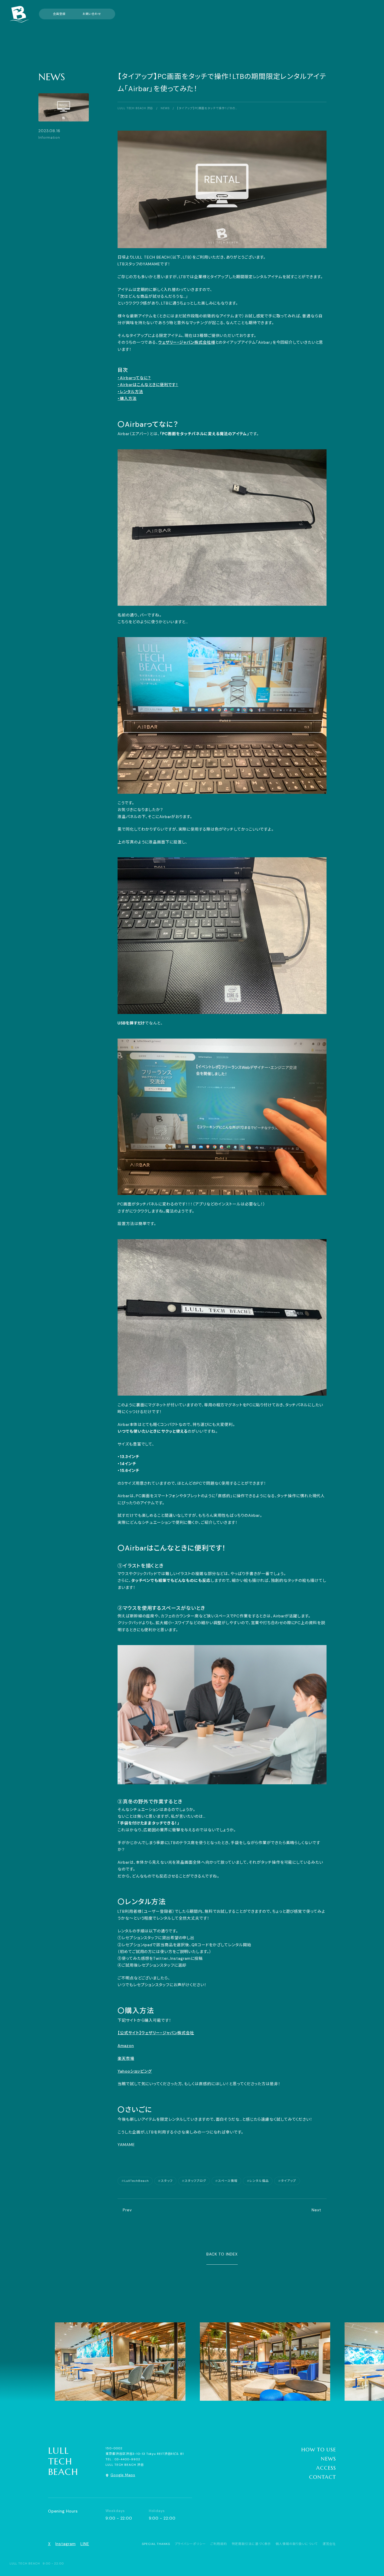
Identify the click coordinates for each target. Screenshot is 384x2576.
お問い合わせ (92, 14)
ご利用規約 (219, 2544)
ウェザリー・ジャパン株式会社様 (187, 342)
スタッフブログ (195, 2181)
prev (127, 2210)
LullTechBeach (137, 2181)
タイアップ (289, 2181)
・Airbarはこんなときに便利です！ (148, 385)
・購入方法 (127, 399)
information (49, 138)
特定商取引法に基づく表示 (251, 2544)
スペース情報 (228, 2181)
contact (322, 2477)
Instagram (65, 2544)
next (316, 2210)
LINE (85, 2544)
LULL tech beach (63, 2461)
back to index (222, 2254)
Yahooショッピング (135, 2071)
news (52, 77)
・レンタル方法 (130, 392)
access (326, 2468)
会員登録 (59, 14)
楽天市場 (126, 2059)
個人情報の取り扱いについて (297, 2544)
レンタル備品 (259, 2181)
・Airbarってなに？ (134, 378)
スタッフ (167, 2181)
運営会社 (329, 2544)
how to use (319, 2450)
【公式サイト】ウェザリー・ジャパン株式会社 (156, 2033)
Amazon (126, 2046)
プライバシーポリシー (190, 2544)
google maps (123, 2475)
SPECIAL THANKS (156, 2544)
